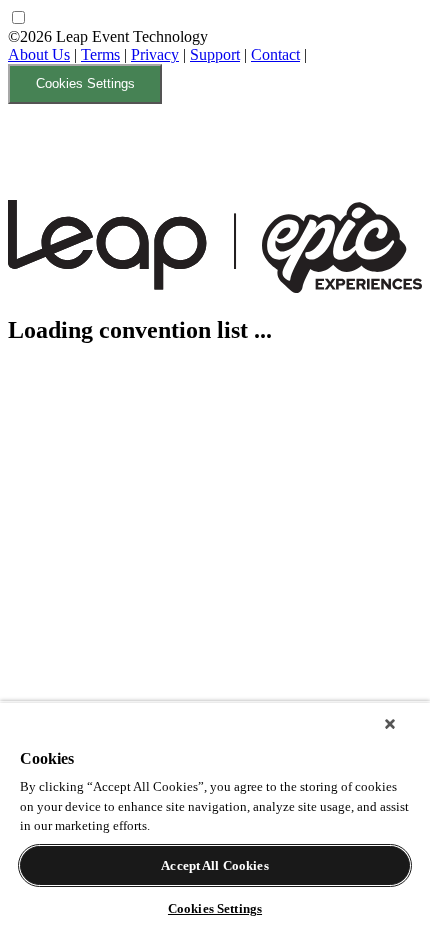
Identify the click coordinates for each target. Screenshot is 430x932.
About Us (39, 54)
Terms (100, 54)
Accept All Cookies (214, 865)
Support (215, 54)
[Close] (390, 724)
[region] (215, 816)
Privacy (155, 54)
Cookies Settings (85, 83)
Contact (275, 54)
